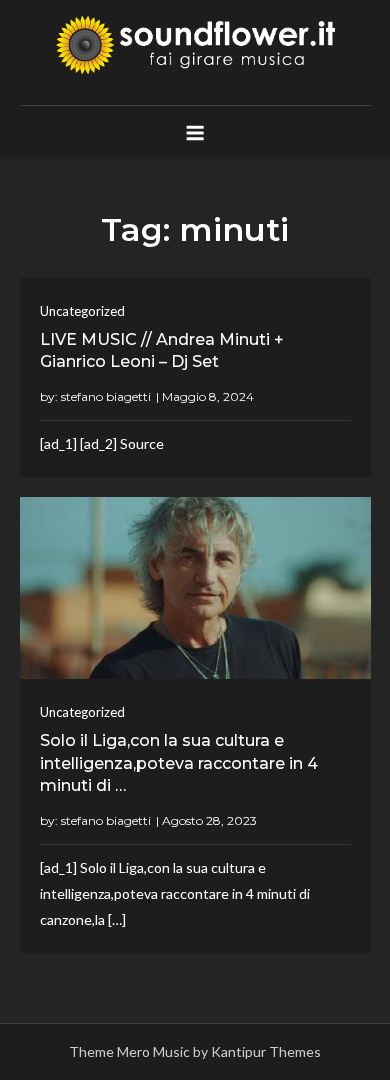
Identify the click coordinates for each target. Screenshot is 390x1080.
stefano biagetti (106, 396)
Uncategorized (82, 311)
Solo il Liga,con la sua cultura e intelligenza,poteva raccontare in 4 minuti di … (179, 763)
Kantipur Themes (266, 1051)
